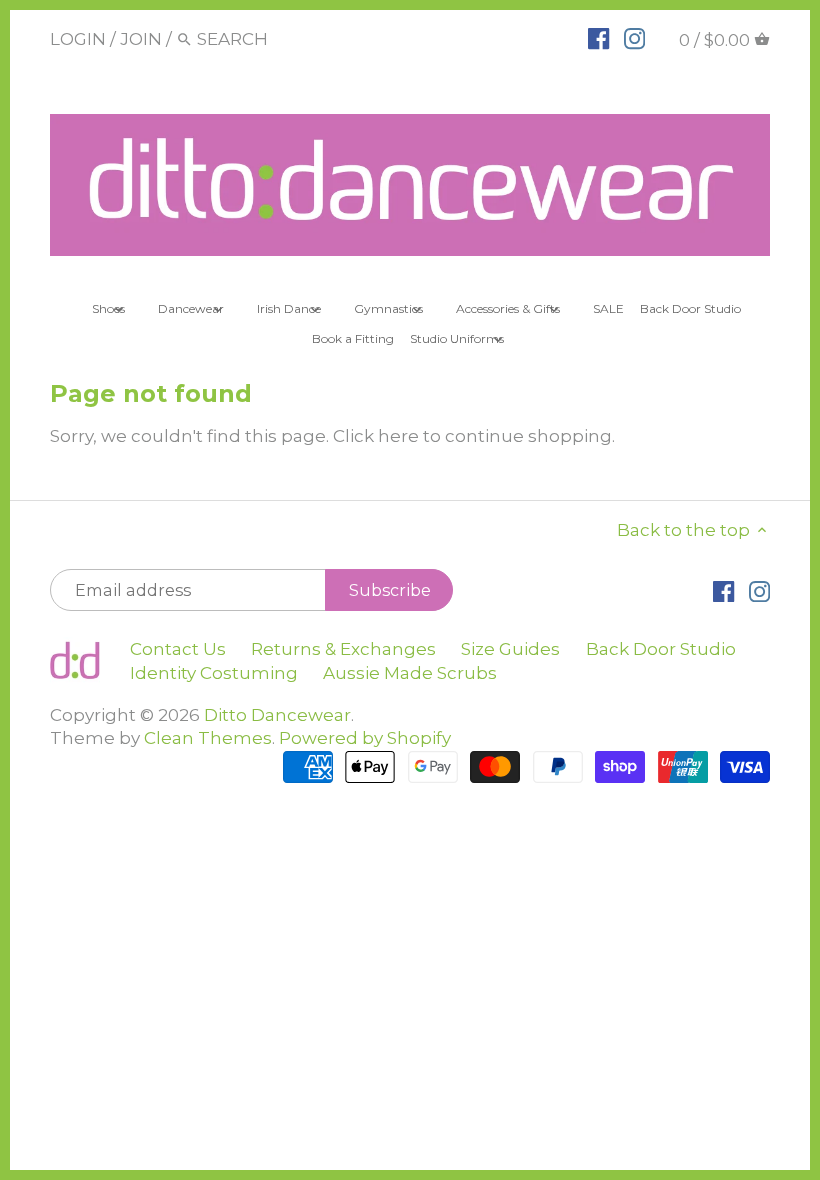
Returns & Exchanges (343, 649)
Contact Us (178, 649)
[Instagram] (634, 38)
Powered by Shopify (365, 738)
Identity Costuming (214, 673)
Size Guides (510, 649)
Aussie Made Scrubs (410, 673)
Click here (376, 436)
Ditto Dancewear (277, 715)
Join (141, 39)
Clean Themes (208, 738)
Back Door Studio (661, 649)
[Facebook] (598, 38)
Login (78, 39)
